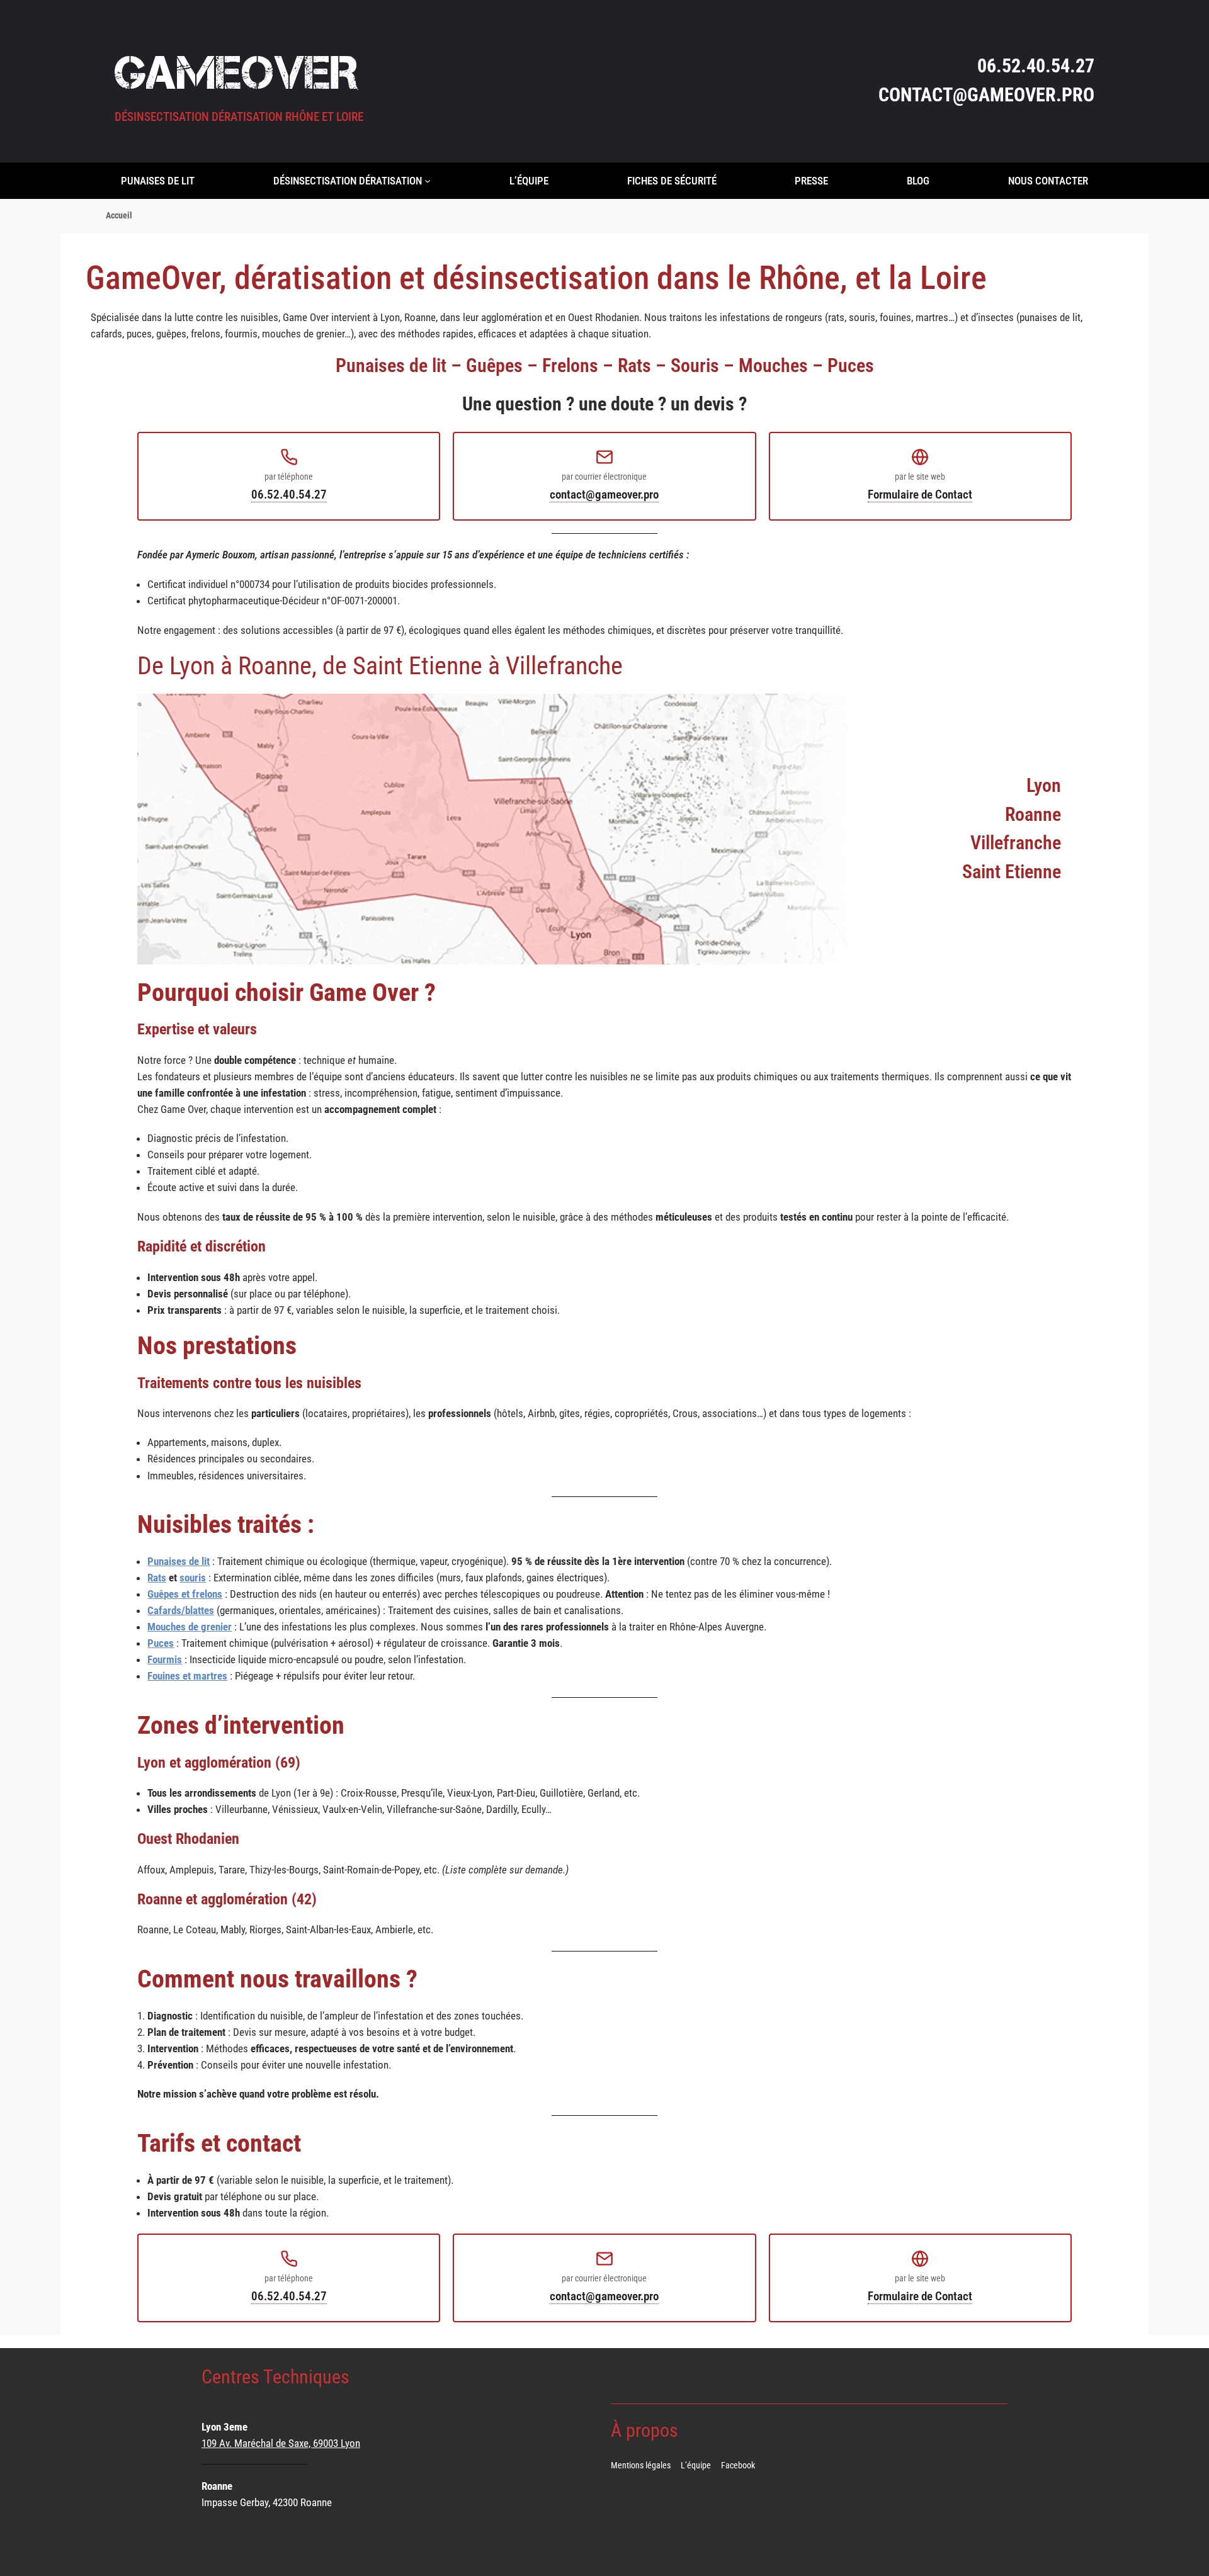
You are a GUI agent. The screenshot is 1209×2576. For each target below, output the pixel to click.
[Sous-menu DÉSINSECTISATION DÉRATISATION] (428, 181)
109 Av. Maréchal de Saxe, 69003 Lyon (281, 2443)
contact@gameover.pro (604, 494)
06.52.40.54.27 (289, 494)
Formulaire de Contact (920, 494)
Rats (157, 1578)
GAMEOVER (236, 72)
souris (193, 1578)
